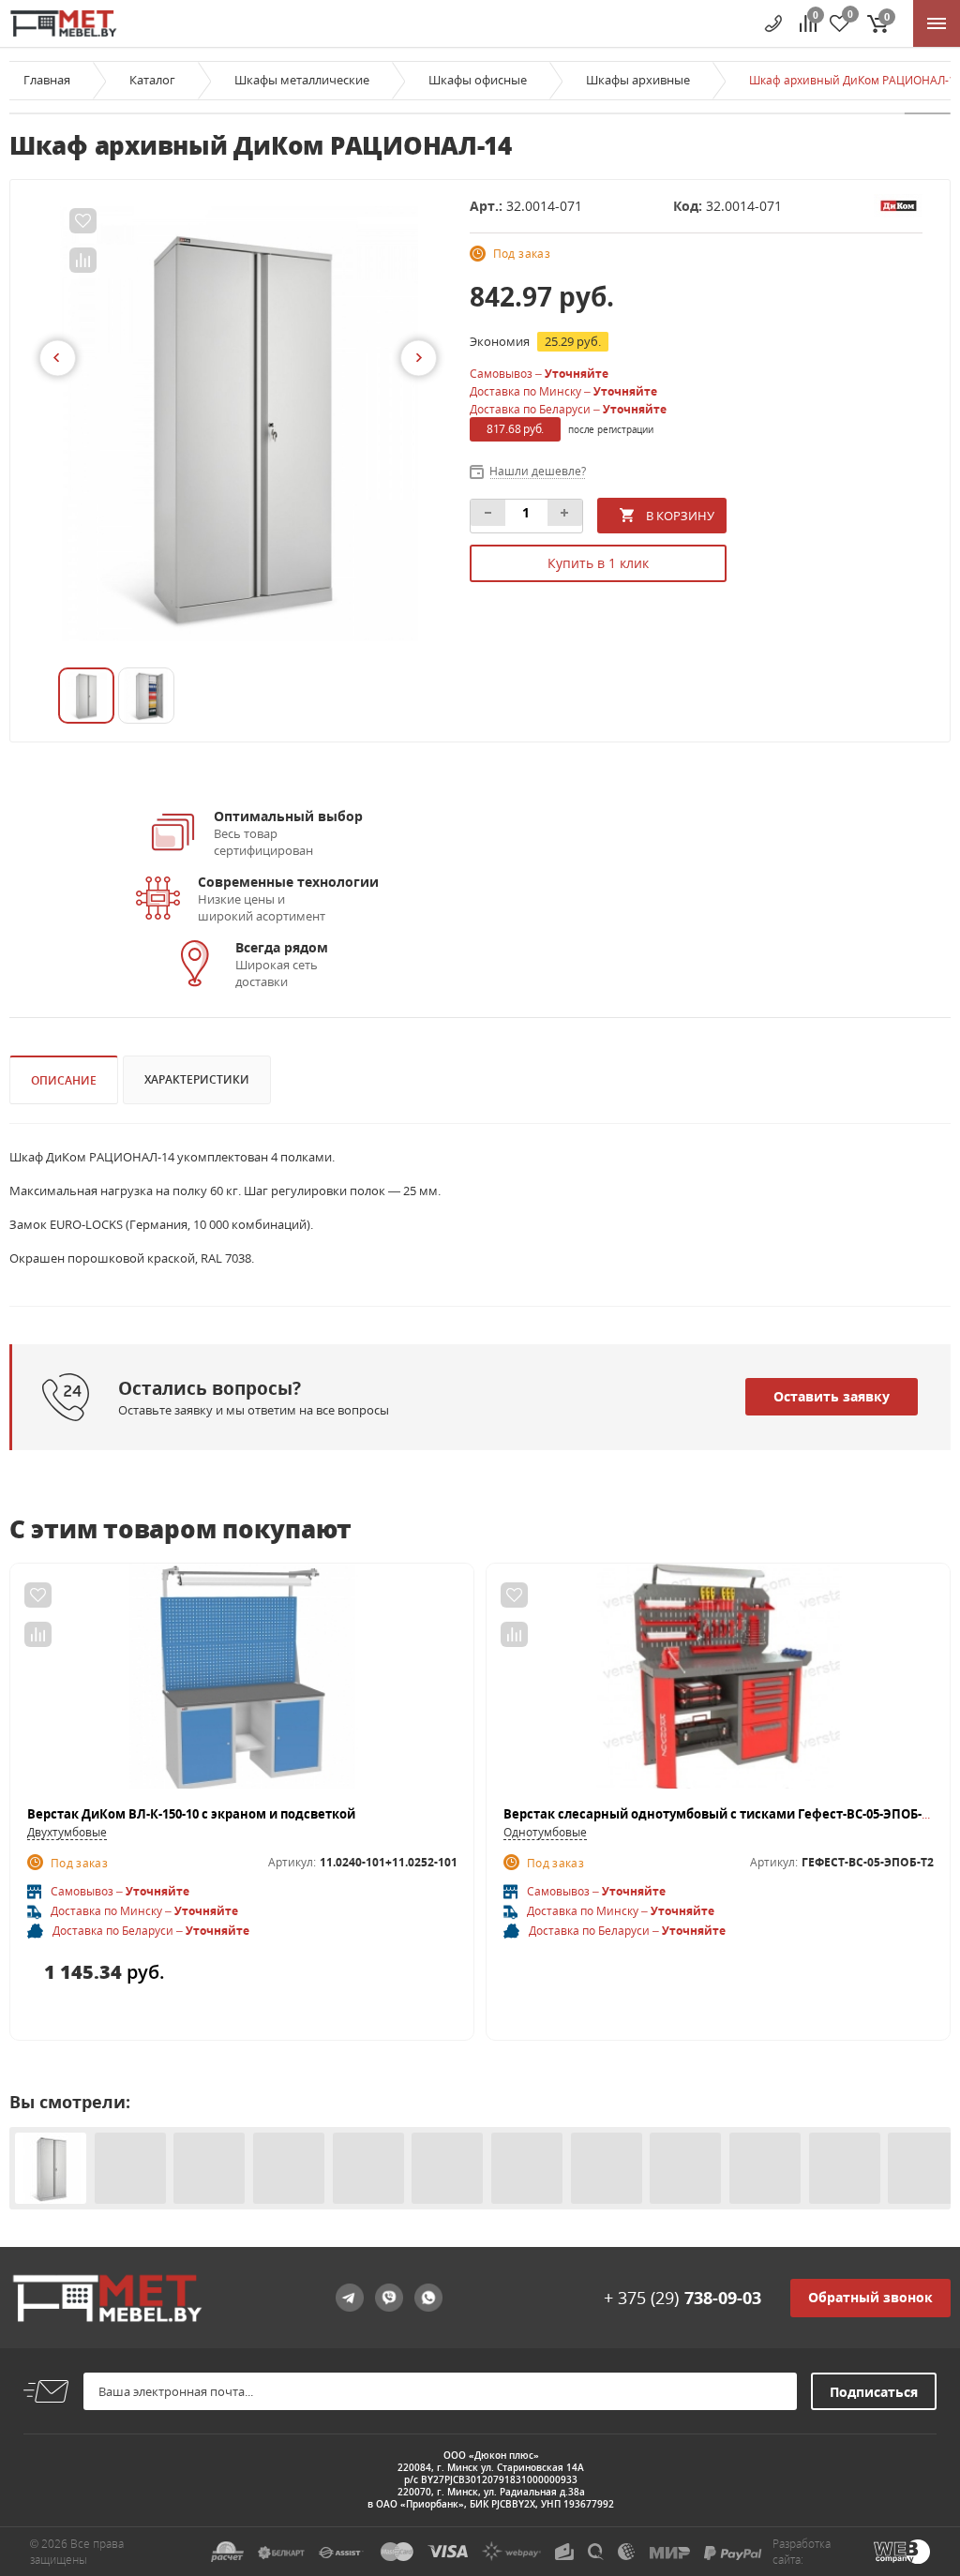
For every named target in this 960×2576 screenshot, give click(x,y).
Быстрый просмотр (242, 1685)
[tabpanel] (239, 424)
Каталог (152, 80)
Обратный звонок (870, 2297)
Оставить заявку (832, 1396)
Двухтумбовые (67, 1832)
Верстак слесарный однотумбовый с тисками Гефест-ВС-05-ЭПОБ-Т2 (720, 1814)
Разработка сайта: (802, 2552)
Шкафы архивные (638, 80)
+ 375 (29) (682, 2298)
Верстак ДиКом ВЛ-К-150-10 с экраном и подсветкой (191, 1814)
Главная (47, 80)
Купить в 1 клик (598, 563)
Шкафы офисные (478, 80)
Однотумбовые (545, 1832)
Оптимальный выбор (288, 816)
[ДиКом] (898, 204)
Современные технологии (288, 882)
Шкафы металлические (302, 80)
